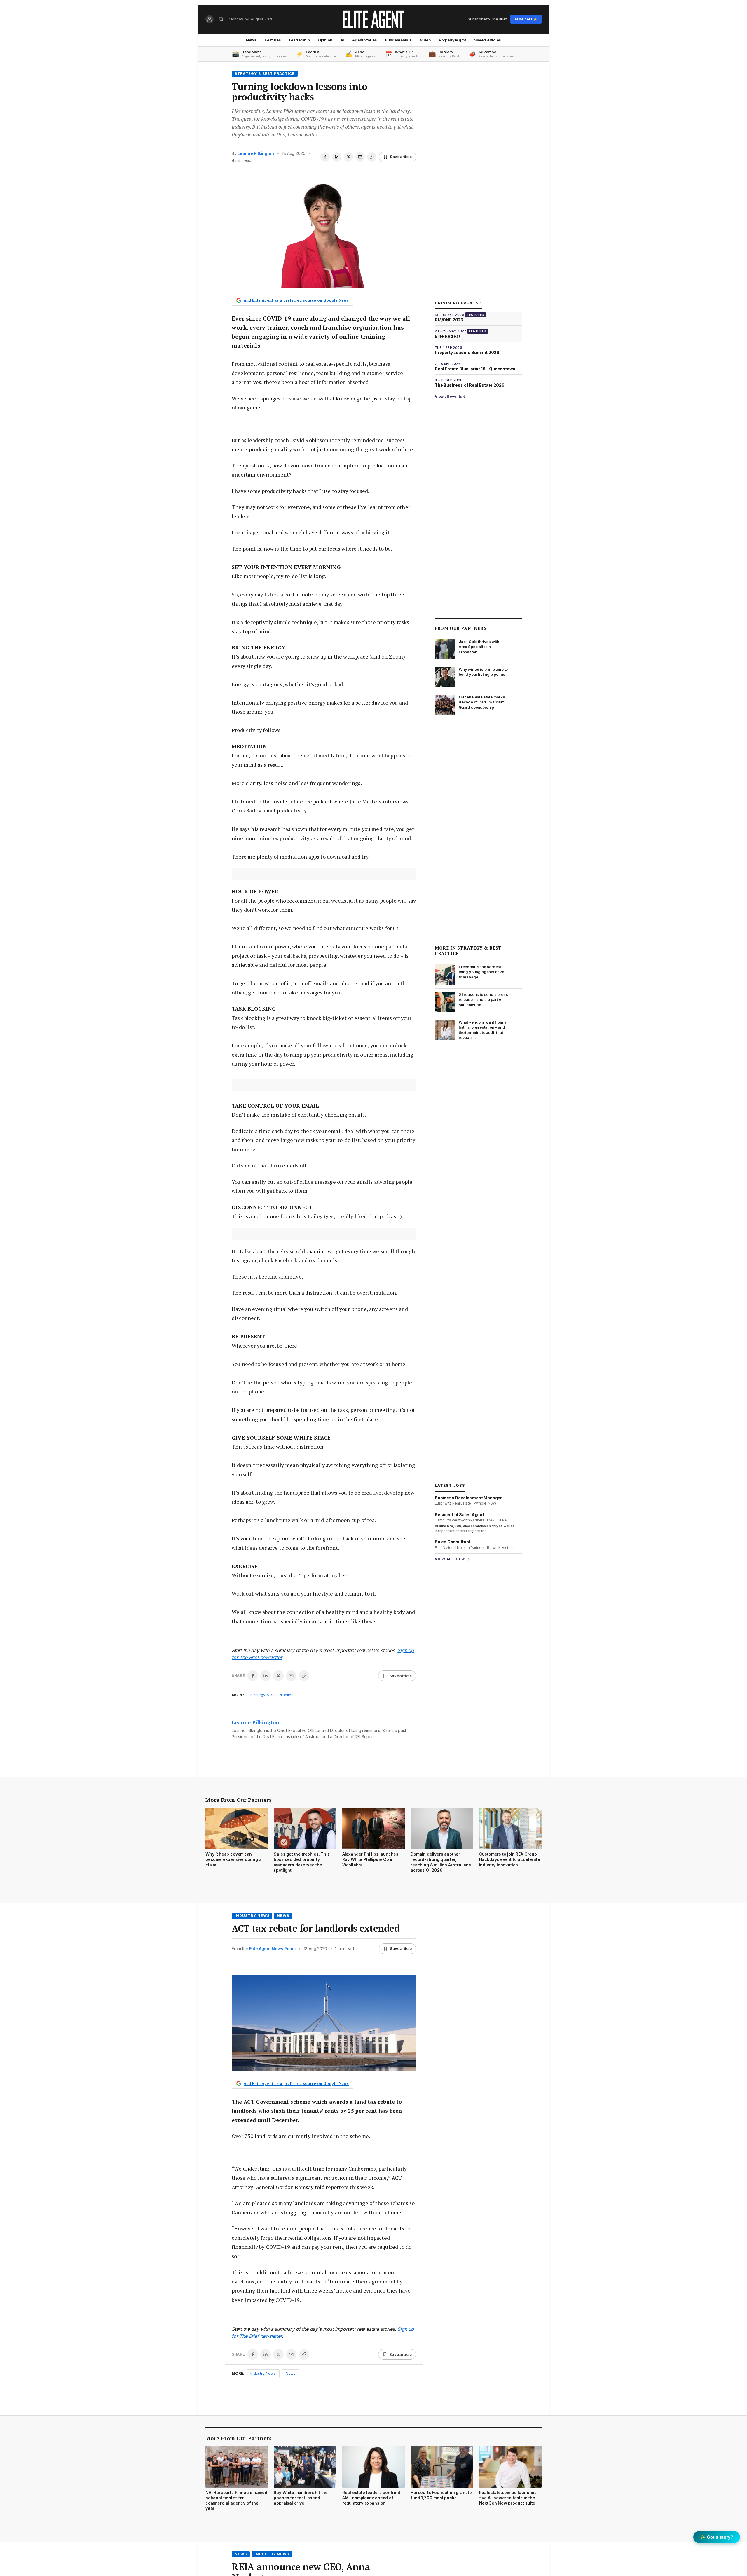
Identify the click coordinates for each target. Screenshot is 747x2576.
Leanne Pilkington (256, 153)
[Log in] (210, 19)
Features (273, 40)
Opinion (325, 40)
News (251, 40)
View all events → (450, 396)
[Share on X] (348, 157)
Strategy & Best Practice (265, 74)
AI (342, 40)
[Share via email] (360, 157)
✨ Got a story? (717, 2537)
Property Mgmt (452, 40)
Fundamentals (398, 40)
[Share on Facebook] (325, 157)
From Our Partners (461, 628)
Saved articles (488, 40)
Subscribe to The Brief (487, 19)
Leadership (300, 40)
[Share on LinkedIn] (337, 157)
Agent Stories (365, 40)
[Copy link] (372, 157)
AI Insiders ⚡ (526, 19)
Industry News (252, 1916)
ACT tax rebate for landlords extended (316, 1928)
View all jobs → (452, 1559)
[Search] (221, 19)
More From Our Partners (239, 1800)
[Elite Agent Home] (373, 19)
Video (425, 40)
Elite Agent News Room (272, 1949)
